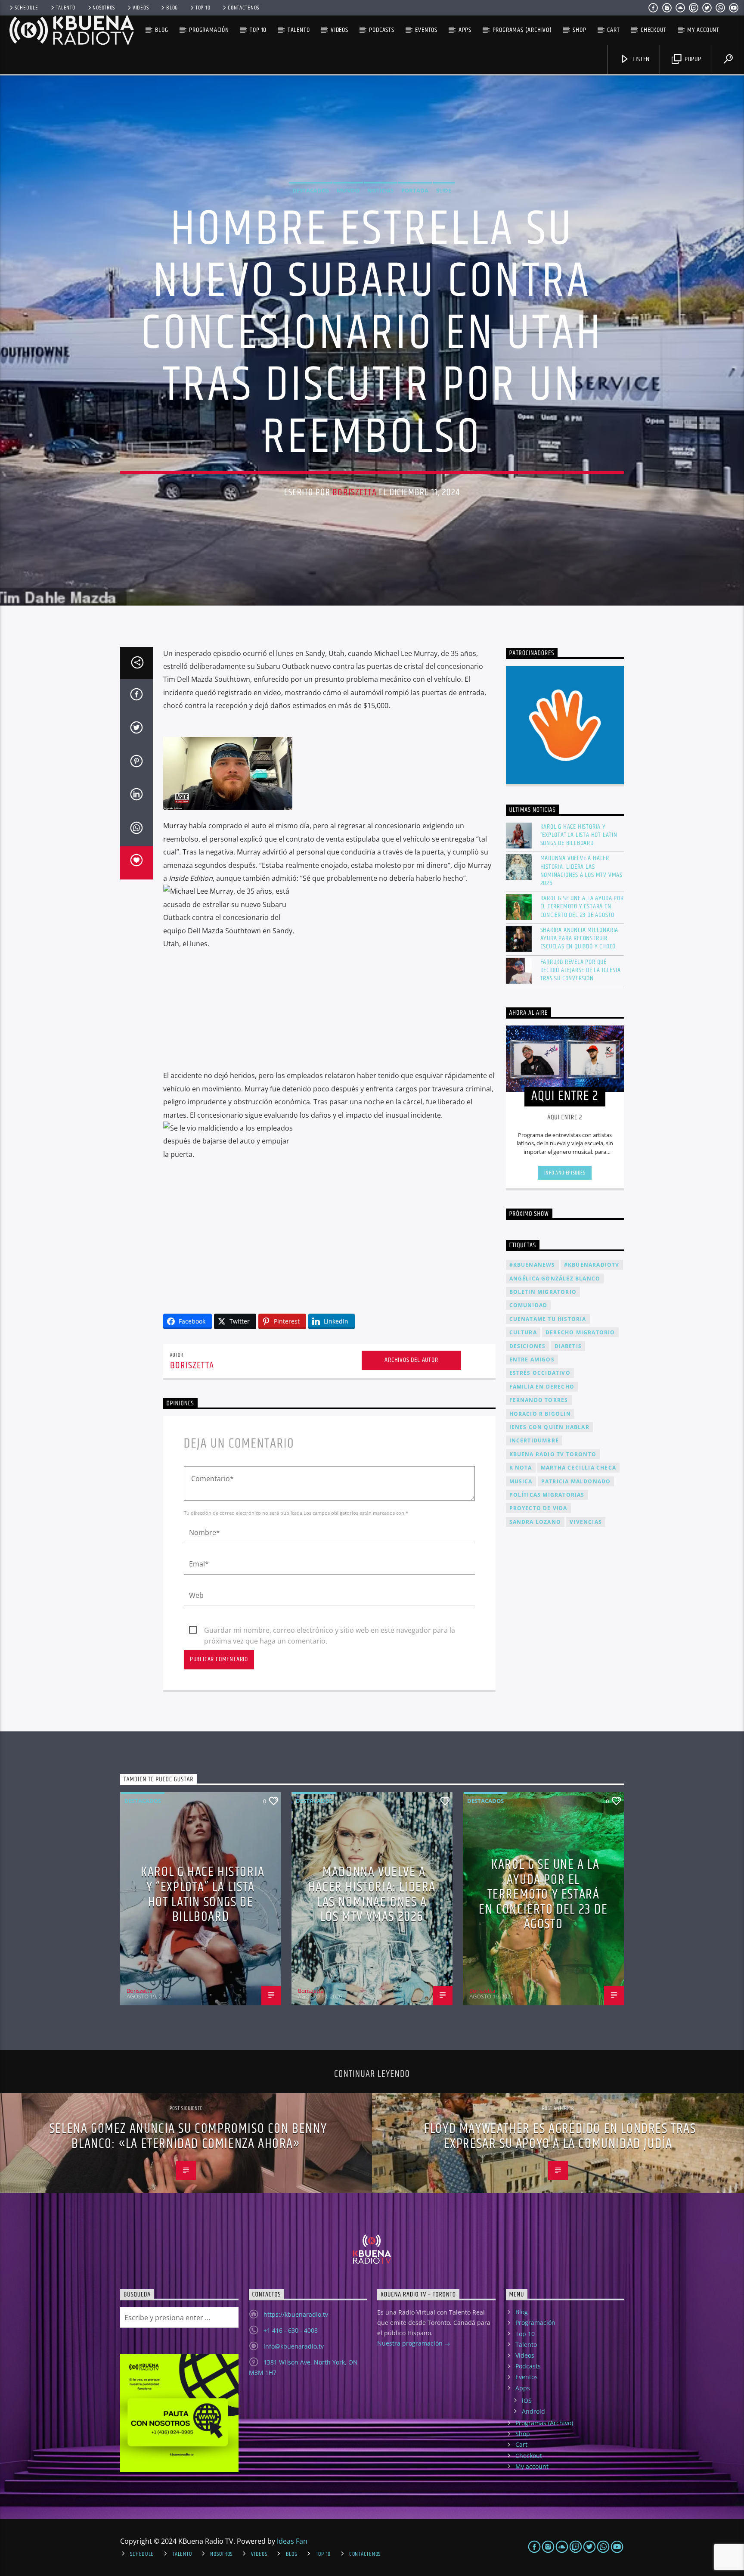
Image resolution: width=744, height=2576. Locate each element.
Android (533, 2411)
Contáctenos (243, 8)
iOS (527, 2400)
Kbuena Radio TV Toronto (553, 1454)
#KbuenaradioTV (592, 1265)
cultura (523, 1332)
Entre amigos (532, 1359)
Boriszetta (354, 493)
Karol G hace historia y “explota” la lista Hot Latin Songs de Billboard (579, 835)
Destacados (311, 190)
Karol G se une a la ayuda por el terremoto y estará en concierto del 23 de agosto (582, 907)
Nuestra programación (411, 2343)
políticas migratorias (547, 1495)
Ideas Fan (292, 2541)
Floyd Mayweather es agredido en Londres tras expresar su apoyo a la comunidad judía (560, 2136)
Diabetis (568, 1346)
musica (521, 1481)
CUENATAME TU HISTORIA (548, 1319)
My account (703, 30)
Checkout (653, 30)
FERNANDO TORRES (539, 1400)
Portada (415, 190)
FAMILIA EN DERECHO (542, 1387)
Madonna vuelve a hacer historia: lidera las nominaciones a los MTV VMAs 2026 (582, 871)
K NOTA (521, 1468)
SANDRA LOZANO (535, 1522)
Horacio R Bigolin (540, 1414)
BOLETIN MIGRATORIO (543, 1292)
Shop (579, 30)
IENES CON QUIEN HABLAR (549, 1427)
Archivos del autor (411, 1360)
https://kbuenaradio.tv (296, 2314)
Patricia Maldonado (576, 1481)
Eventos (426, 30)
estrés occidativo (540, 1373)
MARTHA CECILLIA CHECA (578, 1468)
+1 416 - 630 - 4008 (291, 2330)
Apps (465, 30)
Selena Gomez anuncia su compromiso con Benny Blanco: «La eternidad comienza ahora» (188, 2136)
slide (444, 190)
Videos (141, 8)
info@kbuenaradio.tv (294, 2346)
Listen (641, 59)
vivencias (586, 1522)
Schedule (26, 8)
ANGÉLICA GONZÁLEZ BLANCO (555, 1279)
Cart (613, 30)
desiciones (528, 1346)
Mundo (348, 190)
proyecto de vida (538, 1508)
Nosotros (104, 8)
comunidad (529, 1305)
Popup (692, 59)
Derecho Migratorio (580, 1332)
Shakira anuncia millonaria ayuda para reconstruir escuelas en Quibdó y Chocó (580, 938)
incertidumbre (534, 1440)
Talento (66, 8)
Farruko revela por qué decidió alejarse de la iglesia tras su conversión (581, 970)
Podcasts (381, 30)
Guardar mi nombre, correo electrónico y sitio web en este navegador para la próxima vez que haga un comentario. (330, 1631)
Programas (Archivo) (522, 30)
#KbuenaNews (532, 1265)
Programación (209, 30)
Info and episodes (565, 1173)
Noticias (380, 190)
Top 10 (203, 8)
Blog (172, 8)
